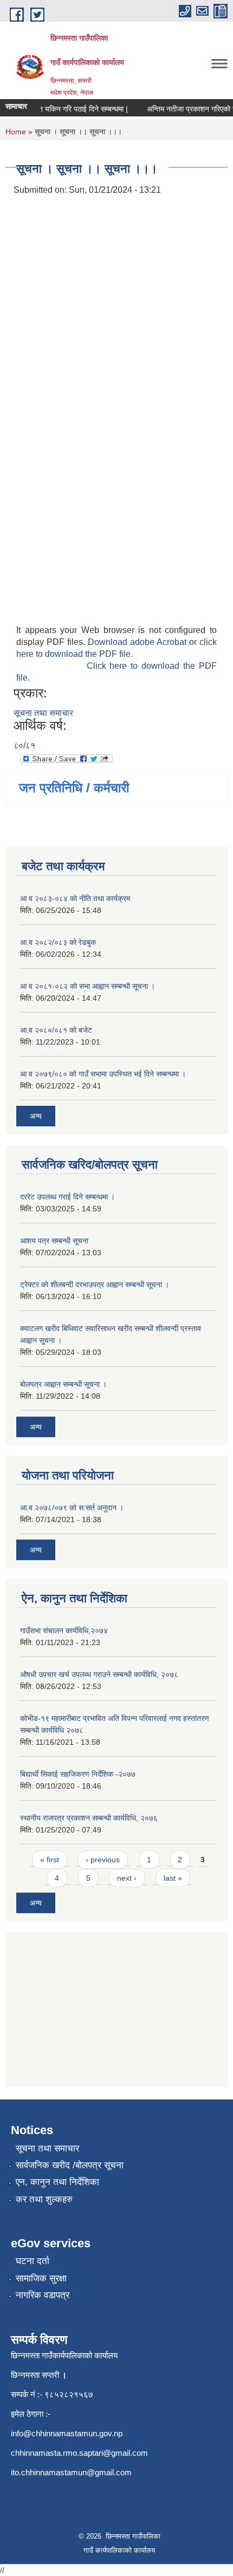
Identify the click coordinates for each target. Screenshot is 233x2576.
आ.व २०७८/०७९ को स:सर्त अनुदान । (72, 1508)
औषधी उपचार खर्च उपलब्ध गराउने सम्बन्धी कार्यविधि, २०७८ (99, 1674)
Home (16, 132)
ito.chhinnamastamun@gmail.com (71, 2472)
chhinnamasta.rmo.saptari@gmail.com (79, 2453)
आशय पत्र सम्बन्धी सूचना (54, 1241)
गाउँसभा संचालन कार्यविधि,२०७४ (64, 1631)
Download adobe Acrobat (138, 642)
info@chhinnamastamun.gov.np (67, 2433)
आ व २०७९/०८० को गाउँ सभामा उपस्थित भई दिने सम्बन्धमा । (103, 1074)
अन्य (36, 1116)
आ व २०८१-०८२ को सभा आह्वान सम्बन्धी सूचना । (88, 986)
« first (50, 1860)
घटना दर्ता (33, 2261)
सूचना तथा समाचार (43, 713)
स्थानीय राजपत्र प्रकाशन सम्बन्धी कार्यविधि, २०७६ (89, 1818)
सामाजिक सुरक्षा (41, 2278)
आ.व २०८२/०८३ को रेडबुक (58, 942)
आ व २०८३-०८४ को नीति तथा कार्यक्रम (75, 898)
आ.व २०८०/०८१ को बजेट (56, 1030)
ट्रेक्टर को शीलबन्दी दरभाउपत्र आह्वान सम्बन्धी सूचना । (95, 1284)
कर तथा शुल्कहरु (44, 2199)
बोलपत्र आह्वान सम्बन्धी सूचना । (63, 1384)
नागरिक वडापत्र (43, 2295)
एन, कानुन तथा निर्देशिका (57, 2182)
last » (173, 1878)
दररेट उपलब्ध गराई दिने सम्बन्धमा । (67, 1197)
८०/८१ (24, 745)
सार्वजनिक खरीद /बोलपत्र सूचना (70, 2165)
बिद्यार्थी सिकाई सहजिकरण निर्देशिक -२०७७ (78, 1774)
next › (127, 1878)
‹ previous (103, 1860)
